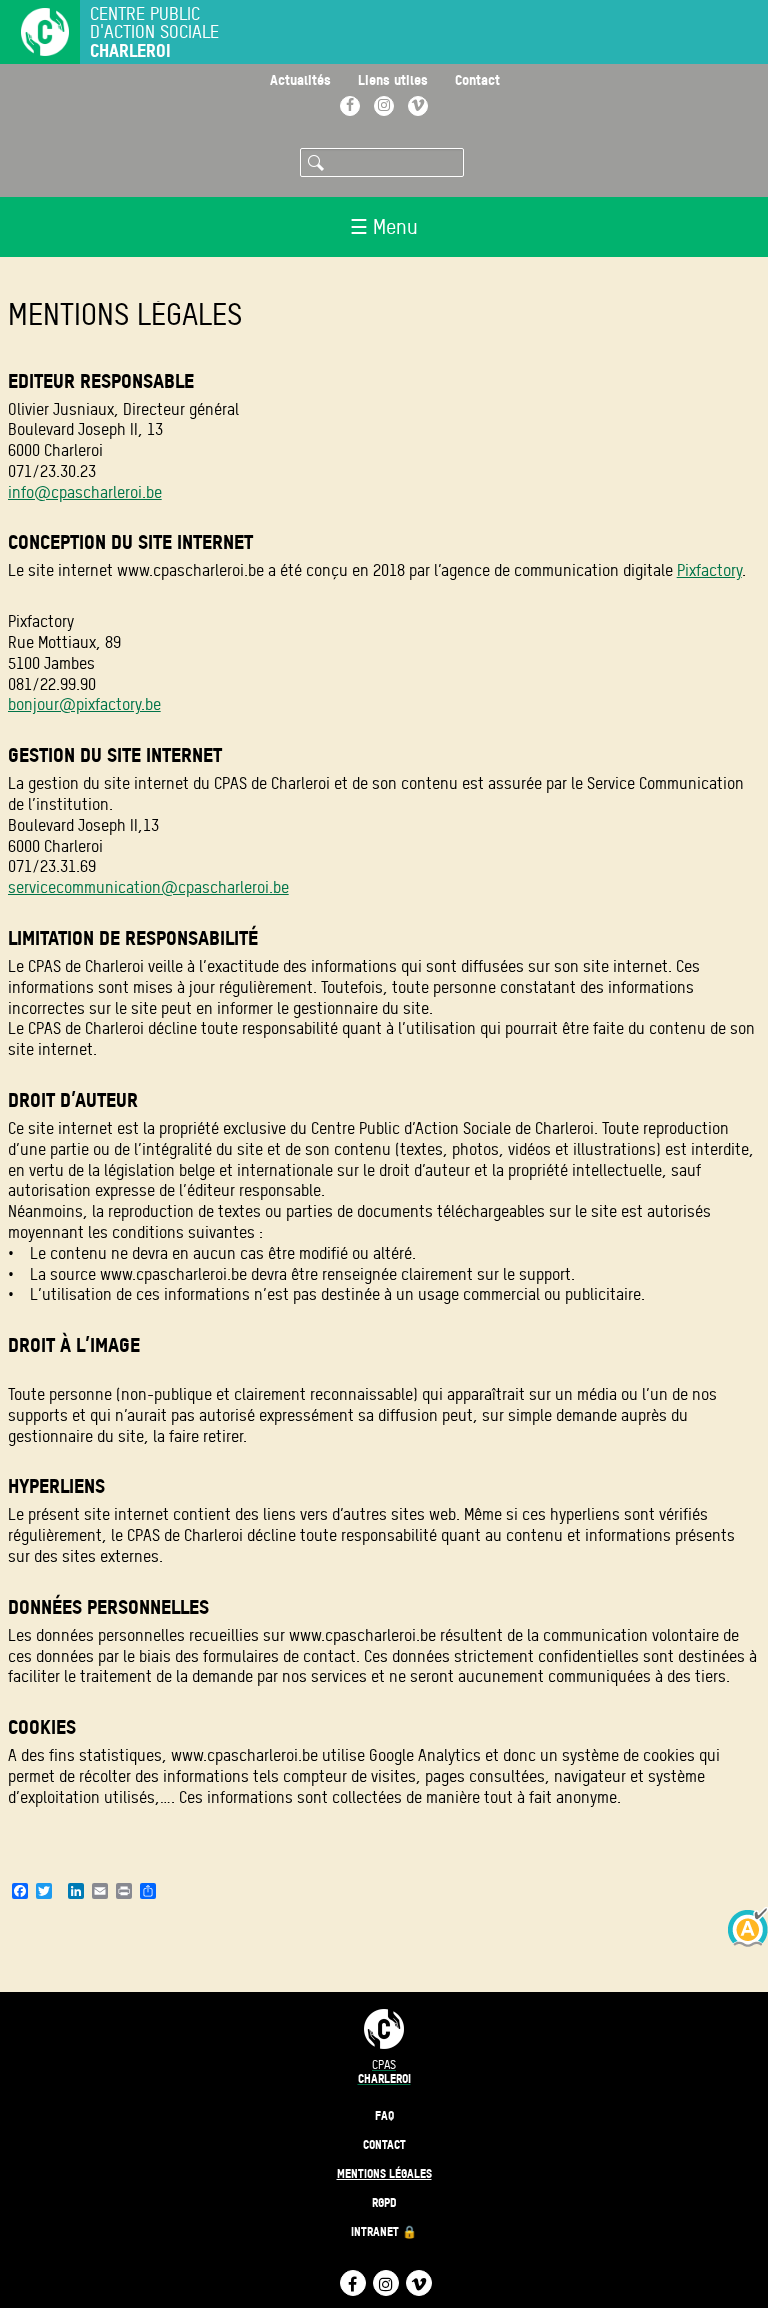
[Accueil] (35, 34)
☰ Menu (384, 227)
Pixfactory (709, 570)
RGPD (384, 2202)
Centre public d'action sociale (154, 32)
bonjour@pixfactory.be (84, 704)
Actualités (300, 79)
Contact (477, 79)
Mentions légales (384, 2173)
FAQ (384, 2115)
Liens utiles (393, 79)
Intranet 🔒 (384, 2231)
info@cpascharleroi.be (85, 492)
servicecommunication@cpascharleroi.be (148, 887)
